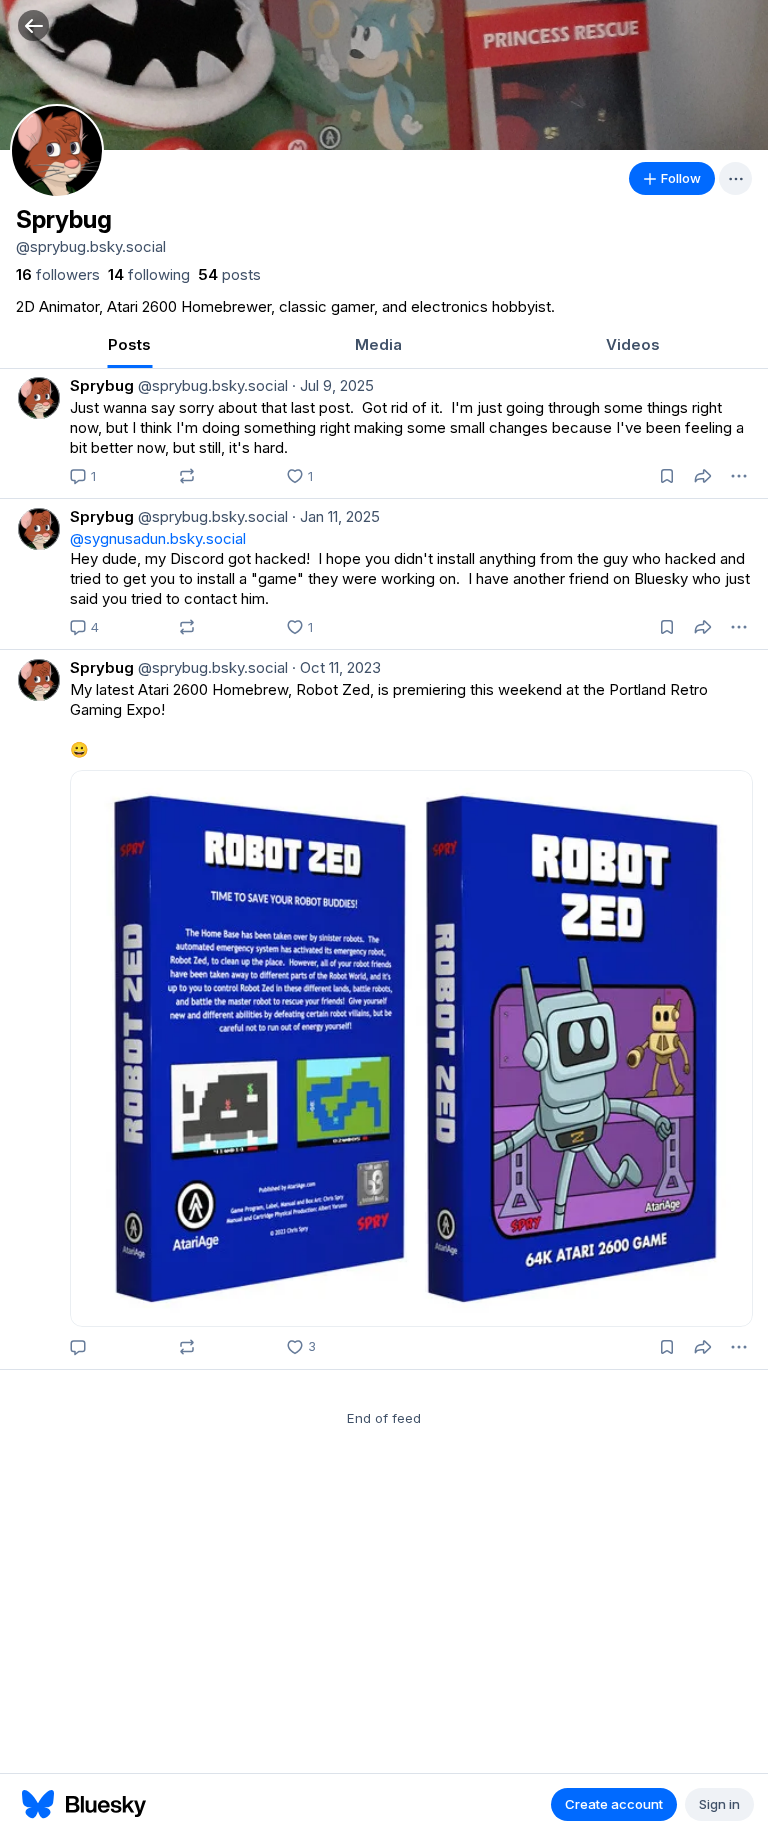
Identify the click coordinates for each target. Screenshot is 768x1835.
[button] (33, 25)
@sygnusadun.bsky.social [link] (158, 538)
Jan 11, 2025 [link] (336, 516)
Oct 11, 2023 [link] (336, 667)
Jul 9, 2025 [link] (333, 385)
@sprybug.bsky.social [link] (211, 385)
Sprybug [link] (102, 385)
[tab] (129, 346)
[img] (384, 75)
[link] (58, 275)
